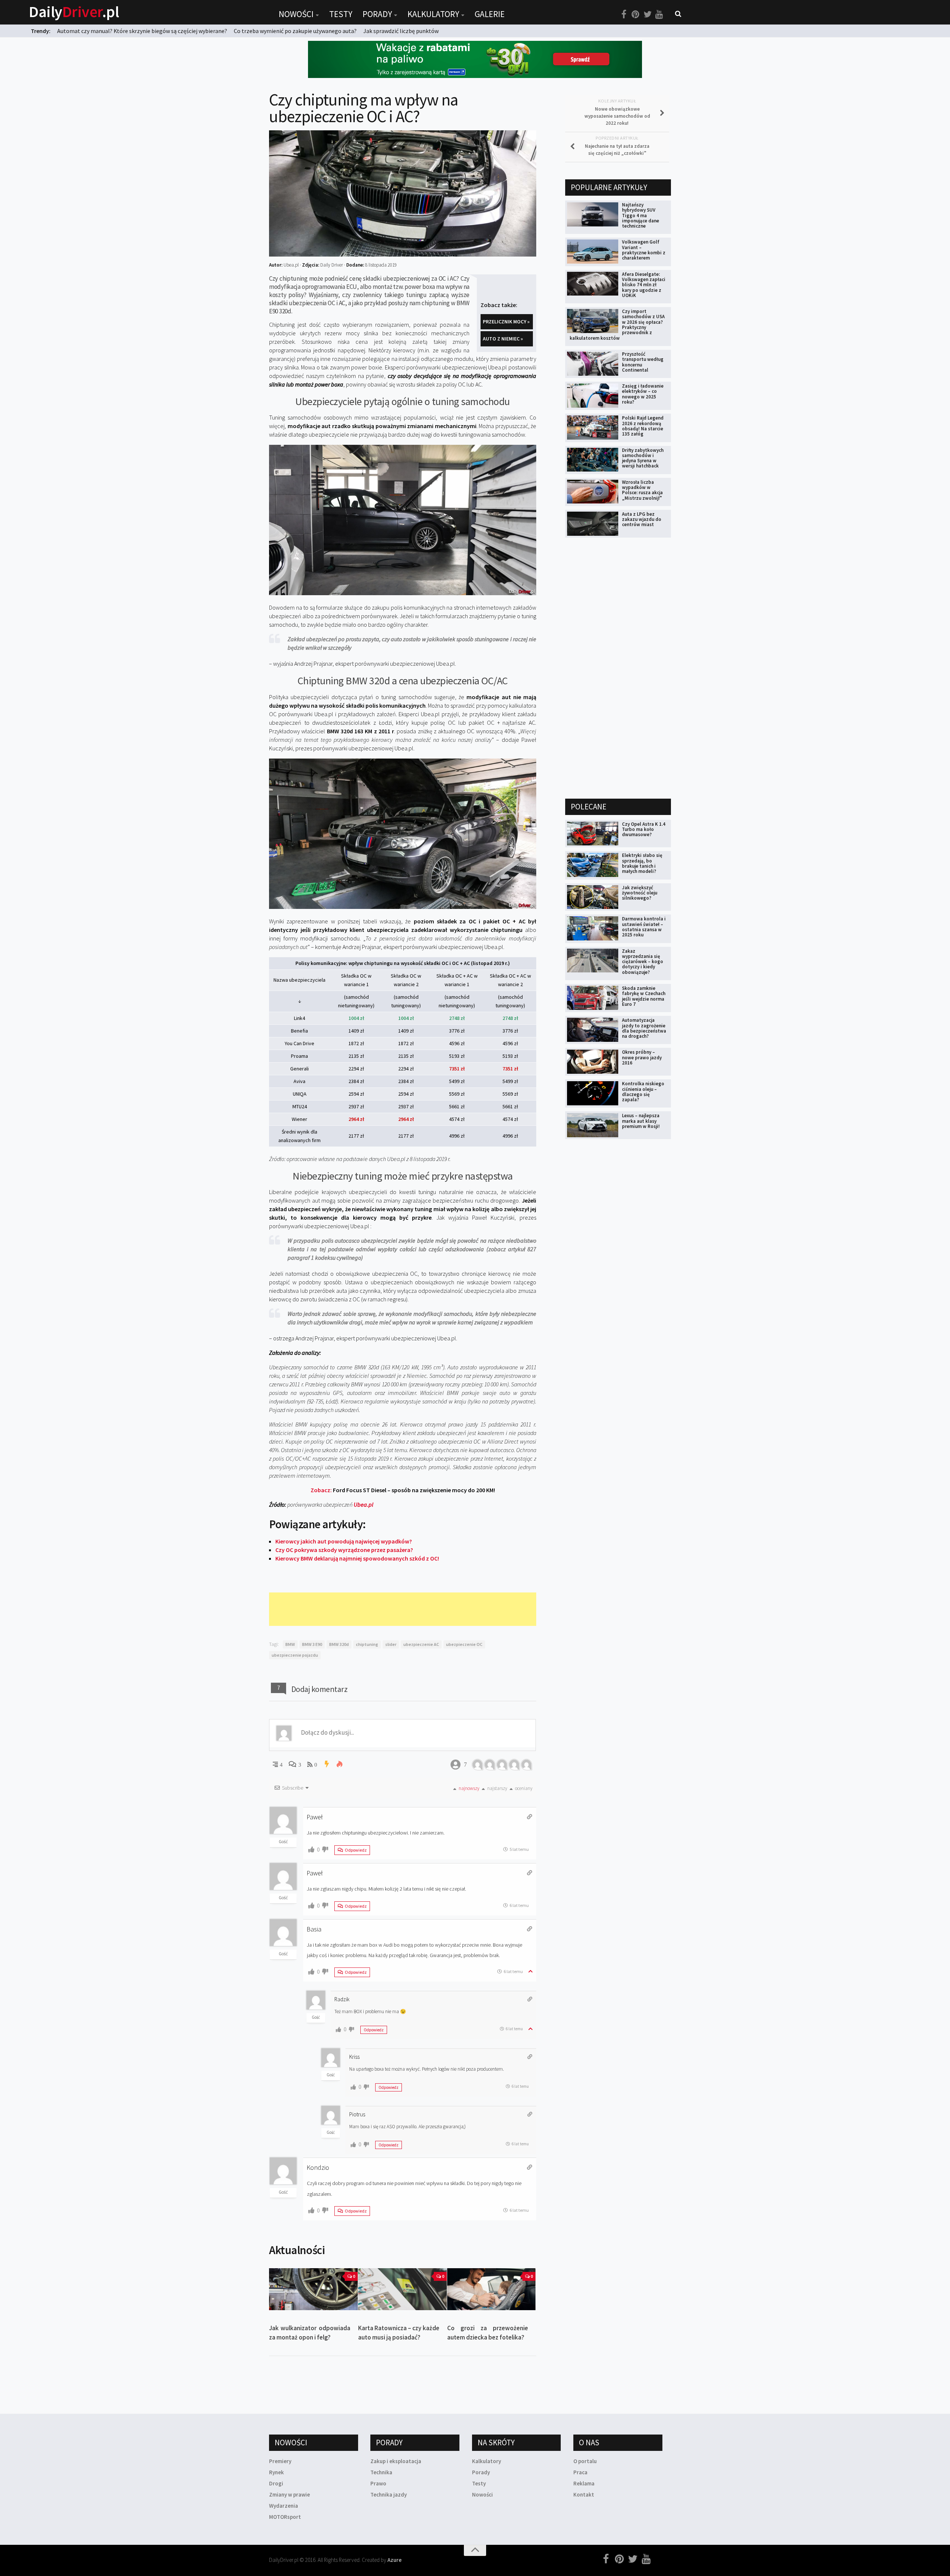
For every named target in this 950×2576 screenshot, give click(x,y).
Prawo (378, 2483)
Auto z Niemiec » (503, 339)
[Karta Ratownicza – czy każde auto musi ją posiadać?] (402, 2289)
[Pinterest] (636, 14)
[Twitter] (648, 14)
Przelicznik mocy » (506, 322)
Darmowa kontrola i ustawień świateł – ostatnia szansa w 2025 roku (644, 927)
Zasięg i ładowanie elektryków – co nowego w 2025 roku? (643, 394)
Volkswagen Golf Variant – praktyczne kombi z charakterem (644, 250)
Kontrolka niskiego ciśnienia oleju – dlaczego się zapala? (643, 1092)
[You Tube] (659, 14)
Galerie (490, 14)
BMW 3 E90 (312, 1644)
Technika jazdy (389, 2495)
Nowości (296, 14)
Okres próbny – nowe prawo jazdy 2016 (642, 1057)
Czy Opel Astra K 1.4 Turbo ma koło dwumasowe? (644, 829)
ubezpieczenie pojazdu (295, 1655)
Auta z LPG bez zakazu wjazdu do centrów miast (642, 519)
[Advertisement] (404, 1609)
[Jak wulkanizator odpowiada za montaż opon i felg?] (313, 2289)
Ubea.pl (363, 1504)
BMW (290, 1644)
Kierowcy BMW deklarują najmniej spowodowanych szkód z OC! (357, 1558)
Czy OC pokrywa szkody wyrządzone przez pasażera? (344, 1550)
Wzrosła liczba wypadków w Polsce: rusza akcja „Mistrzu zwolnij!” (642, 490)
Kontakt (584, 2495)
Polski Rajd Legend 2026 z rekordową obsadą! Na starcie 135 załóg (643, 426)
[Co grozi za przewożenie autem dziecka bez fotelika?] (492, 2289)
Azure (394, 2560)
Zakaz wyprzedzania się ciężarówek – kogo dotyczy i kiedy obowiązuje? (643, 962)
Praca (580, 2472)
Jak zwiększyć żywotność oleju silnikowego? (640, 893)
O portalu (585, 2461)
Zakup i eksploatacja (396, 2461)
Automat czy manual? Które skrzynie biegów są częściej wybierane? (142, 31)
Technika (381, 2472)
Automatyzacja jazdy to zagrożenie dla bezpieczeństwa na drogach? (644, 1028)
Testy (341, 14)
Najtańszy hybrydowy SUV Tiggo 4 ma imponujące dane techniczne (641, 215)
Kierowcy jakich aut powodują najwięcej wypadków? (344, 1541)
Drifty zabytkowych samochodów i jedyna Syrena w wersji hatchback (643, 458)
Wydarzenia (284, 2506)
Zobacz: (403, 1490)
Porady (377, 14)
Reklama (584, 2483)
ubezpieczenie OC (464, 1644)
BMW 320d (339, 1644)
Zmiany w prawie (289, 2495)
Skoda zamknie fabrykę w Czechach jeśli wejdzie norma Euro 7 (644, 996)
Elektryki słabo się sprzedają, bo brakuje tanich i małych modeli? (642, 863)
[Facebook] (624, 14)
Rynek (276, 2472)
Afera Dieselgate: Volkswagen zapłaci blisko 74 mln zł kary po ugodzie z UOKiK (644, 285)
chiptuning (367, 1644)
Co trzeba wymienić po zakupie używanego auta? (295, 31)
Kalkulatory (433, 14)
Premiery (280, 2461)
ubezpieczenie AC (421, 1644)
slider (391, 1644)
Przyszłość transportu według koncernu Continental (643, 362)
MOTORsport (285, 2517)
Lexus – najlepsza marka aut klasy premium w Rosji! (641, 1121)
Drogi (276, 2483)
